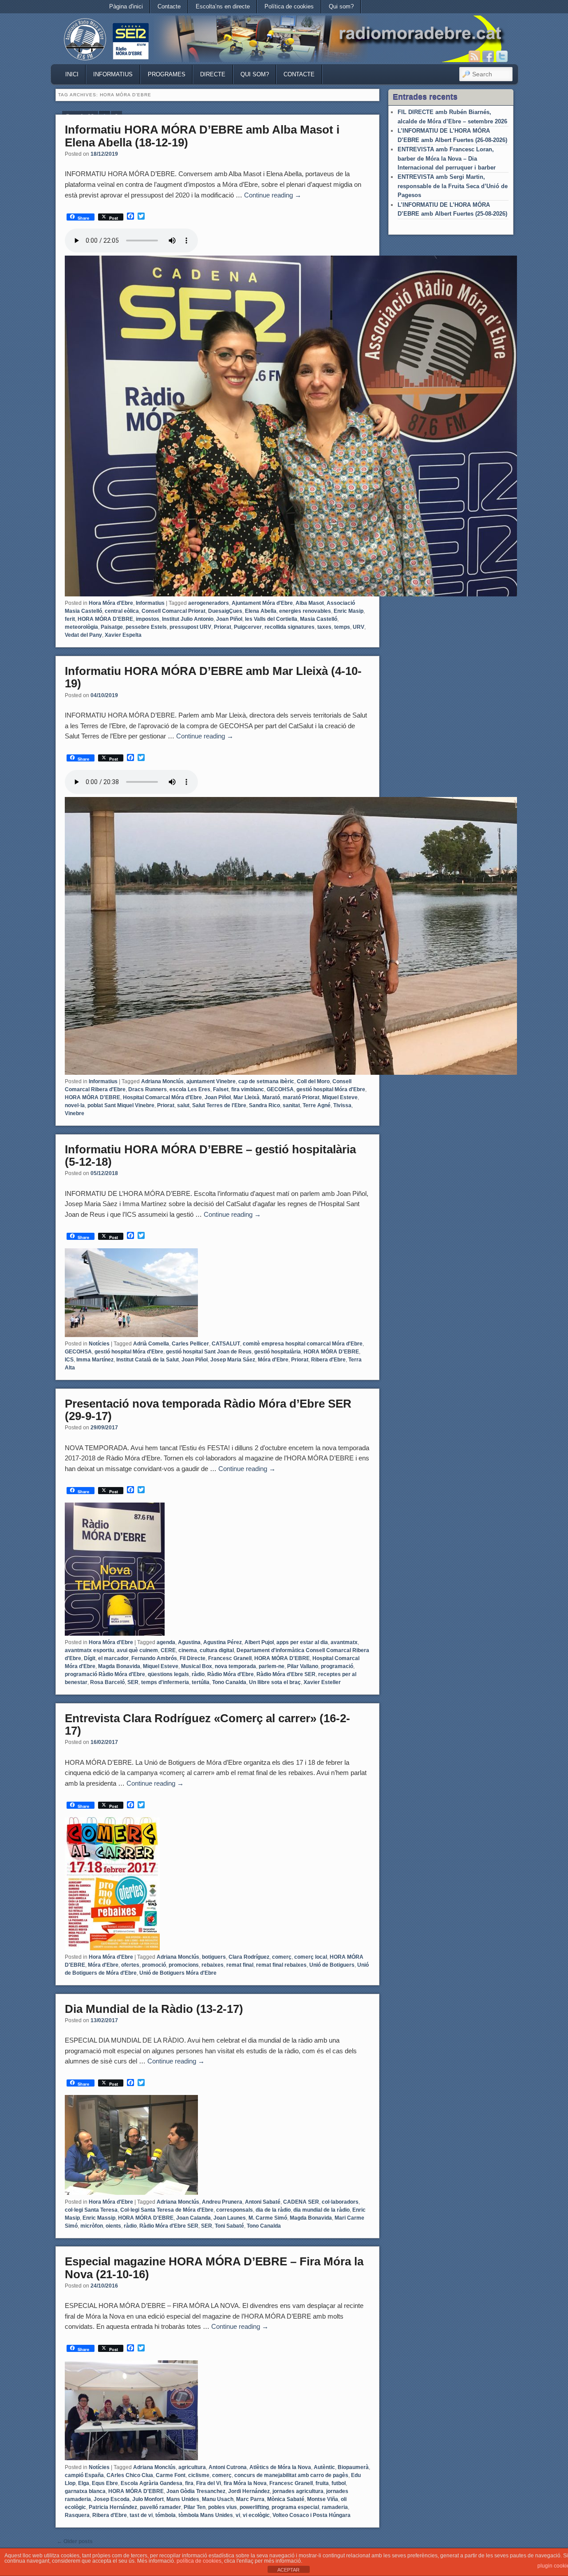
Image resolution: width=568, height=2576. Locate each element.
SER (133, 1682)
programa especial (295, 2507)
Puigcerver (248, 627)
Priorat (223, 627)
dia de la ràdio (273, 2210)
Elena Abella (261, 611)
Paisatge (112, 627)
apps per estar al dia (302, 1642)
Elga (84, 2483)
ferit (70, 619)
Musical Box (197, 1666)
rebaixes (213, 1965)
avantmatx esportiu (89, 1650)
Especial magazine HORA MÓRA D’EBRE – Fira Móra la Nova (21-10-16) (214, 2268)
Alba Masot (310, 603)
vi (238, 2515)
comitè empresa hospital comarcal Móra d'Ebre (303, 1344)
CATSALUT (226, 1344)
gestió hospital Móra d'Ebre (331, 1089)
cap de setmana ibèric (266, 1081)
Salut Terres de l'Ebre (219, 1105)
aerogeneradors (209, 603)
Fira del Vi (209, 2483)
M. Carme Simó (268, 2218)
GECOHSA (280, 1089)
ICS (69, 1360)
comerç (282, 1957)
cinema (188, 1650)
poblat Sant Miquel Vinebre (121, 1105)
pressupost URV (190, 627)
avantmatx (344, 1642)
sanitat (291, 1105)
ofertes (130, 1965)
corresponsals (235, 2210)
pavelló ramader (160, 2507)
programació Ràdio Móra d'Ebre (105, 1674)
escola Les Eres (190, 1089)
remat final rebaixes (281, 1965)
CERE (168, 1650)
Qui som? (341, 6)
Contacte (169, 6)
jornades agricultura (298, 2491)
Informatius (113, 74)
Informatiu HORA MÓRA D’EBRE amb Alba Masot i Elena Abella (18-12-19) (202, 136)
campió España (84, 2475)
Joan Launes (230, 2218)
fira (189, 2483)
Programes (167, 74)
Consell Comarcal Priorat (174, 611)
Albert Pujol (259, 1642)
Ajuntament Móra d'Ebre (262, 603)
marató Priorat (301, 1097)
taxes (324, 627)
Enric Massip (99, 2218)
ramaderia (335, 2507)
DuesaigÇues (225, 611)
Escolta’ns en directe (223, 6)
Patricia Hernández (113, 2507)
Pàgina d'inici (126, 6)
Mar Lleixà (247, 1097)
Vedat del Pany (83, 635)
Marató (271, 1097)
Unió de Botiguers (332, 1965)
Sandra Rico (264, 1105)
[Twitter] (502, 56)
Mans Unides (183, 2499)
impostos (148, 619)
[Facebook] (488, 56)
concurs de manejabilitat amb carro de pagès (291, 2475)
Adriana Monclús (162, 1081)
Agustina (189, 1642)
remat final (240, 1965)
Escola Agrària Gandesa (152, 2483)
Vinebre (75, 1113)
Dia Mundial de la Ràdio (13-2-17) (154, 2009)
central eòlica (122, 611)
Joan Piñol (229, 619)
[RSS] (474, 56)
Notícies (99, 1344)
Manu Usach (218, 2499)
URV (359, 627)
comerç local (311, 1957)
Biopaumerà (353, 2467)
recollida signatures (290, 627)
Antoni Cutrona (228, 2467)
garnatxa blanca (85, 2491)
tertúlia (201, 1682)
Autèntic (324, 2467)
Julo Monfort (148, 2499)
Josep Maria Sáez (233, 1360)
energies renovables (305, 611)
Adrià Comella (151, 1344)
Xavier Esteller (322, 1682)
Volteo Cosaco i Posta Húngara (312, 2515)
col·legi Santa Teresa (91, 2210)
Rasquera (77, 2515)
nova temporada (235, 1666)
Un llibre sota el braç (275, 1682)
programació (337, 1666)
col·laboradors (340, 2202)
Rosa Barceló (107, 1682)
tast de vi (141, 2515)
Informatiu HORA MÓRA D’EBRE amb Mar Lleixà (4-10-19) (213, 677)
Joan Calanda (193, 2218)
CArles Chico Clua (130, 2475)
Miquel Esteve (340, 1097)
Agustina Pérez (223, 1642)
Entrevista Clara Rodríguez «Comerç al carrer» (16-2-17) (207, 1725)
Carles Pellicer (190, 1344)
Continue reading (273, 195)
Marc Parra (250, 2499)
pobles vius (223, 2507)
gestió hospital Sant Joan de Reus (209, 1352)
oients (113, 2226)
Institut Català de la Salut (148, 1360)
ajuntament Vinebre (211, 1081)
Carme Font (171, 2475)
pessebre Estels (146, 627)
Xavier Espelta (123, 635)
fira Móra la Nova (245, 2483)
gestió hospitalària (278, 1352)
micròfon (92, 2226)
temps (342, 627)
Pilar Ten (195, 2507)
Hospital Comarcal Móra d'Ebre (162, 1097)
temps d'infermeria (165, 1682)
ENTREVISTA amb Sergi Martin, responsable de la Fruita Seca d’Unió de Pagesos (453, 186)
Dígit (90, 1658)
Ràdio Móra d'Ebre (231, 1674)
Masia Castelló (319, 619)
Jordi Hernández (249, 2491)
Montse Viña (323, 2499)
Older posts (75, 2541)
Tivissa (342, 1105)
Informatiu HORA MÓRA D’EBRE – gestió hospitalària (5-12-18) (210, 1156)
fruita (322, 2483)
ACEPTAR (288, 2570)
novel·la (75, 1105)
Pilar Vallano (303, 1666)
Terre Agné (317, 1105)
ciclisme (199, 2475)
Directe (213, 74)
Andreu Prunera (222, 2202)
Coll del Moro (313, 1081)
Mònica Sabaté (286, 2499)
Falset (221, 1089)
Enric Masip (349, 611)
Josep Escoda (112, 2499)
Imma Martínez (95, 1360)
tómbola (166, 2515)
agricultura (192, 2467)
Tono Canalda (229, 1682)
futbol (339, 2483)
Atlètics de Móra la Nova (280, 2467)
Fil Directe (193, 1658)
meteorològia (81, 627)
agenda (166, 1642)
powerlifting (254, 2507)
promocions (184, 1965)
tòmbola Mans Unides (206, 2515)
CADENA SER (301, 2202)
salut (183, 1105)
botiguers (214, 1957)
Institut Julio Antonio (188, 619)
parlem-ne (272, 1666)
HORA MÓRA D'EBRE (105, 619)
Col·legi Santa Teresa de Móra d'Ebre (167, 2210)
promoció (154, 1965)
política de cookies (199, 2561)
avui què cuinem (137, 1650)
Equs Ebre (105, 2483)
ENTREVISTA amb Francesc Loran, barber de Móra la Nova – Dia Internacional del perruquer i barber (447, 158)
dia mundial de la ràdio (321, 2210)
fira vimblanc (248, 1089)
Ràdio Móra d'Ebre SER (286, 1674)
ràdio (198, 1674)
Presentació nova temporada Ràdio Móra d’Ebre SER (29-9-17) (208, 1410)
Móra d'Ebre (273, 1360)
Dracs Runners (148, 1089)
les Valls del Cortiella (271, 619)
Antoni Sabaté (263, 2202)
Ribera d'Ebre (328, 1360)
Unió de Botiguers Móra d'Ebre (178, 1973)
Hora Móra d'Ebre (111, 603)
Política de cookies (289, 6)
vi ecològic (256, 2515)
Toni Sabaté (229, 2226)
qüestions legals (168, 1674)
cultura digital (217, 1650)
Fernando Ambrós (154, 1658)
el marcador (113, 1658)
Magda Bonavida (119, 1666)
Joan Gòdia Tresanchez (196, 2491)
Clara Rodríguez (249, 1957)
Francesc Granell (230, 1658)
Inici (72, 74)
